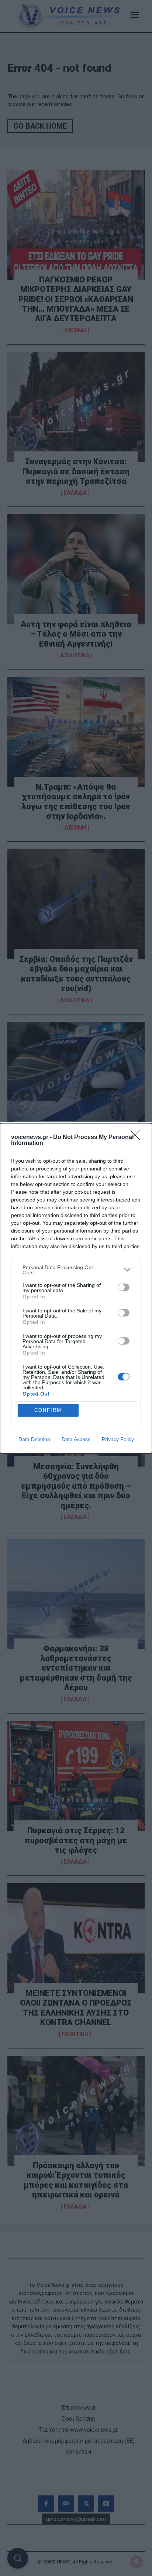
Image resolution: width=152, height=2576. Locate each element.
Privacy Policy (118, 1439)
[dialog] (76, 1288)
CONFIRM (48, 1410)
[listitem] (76, 1270)
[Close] (138, 1138)
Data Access (76, 1439)
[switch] (124, 1287)
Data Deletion (34, 1439)
